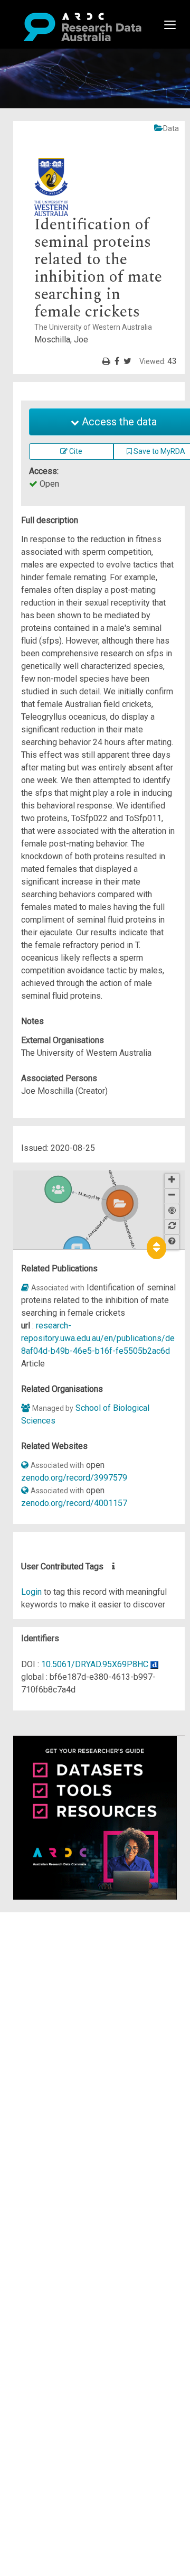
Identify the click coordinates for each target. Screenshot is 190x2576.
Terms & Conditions (69, 2014)
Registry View (59, 1994)
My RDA (48, 1931)
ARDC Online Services (74, 1982)
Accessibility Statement (77, 2039)
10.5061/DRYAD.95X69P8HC (95, 1664)
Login (31, 1592)
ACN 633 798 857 (33, 2058)
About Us (50, 1918)
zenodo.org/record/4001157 (74, 1503)
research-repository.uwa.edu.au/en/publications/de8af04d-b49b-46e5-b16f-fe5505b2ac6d (98, 1338)
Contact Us (53, 1944)
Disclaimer (53, 1956)
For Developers (61, 1969)
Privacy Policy (59, 2026)
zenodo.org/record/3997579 (74, 1478)
